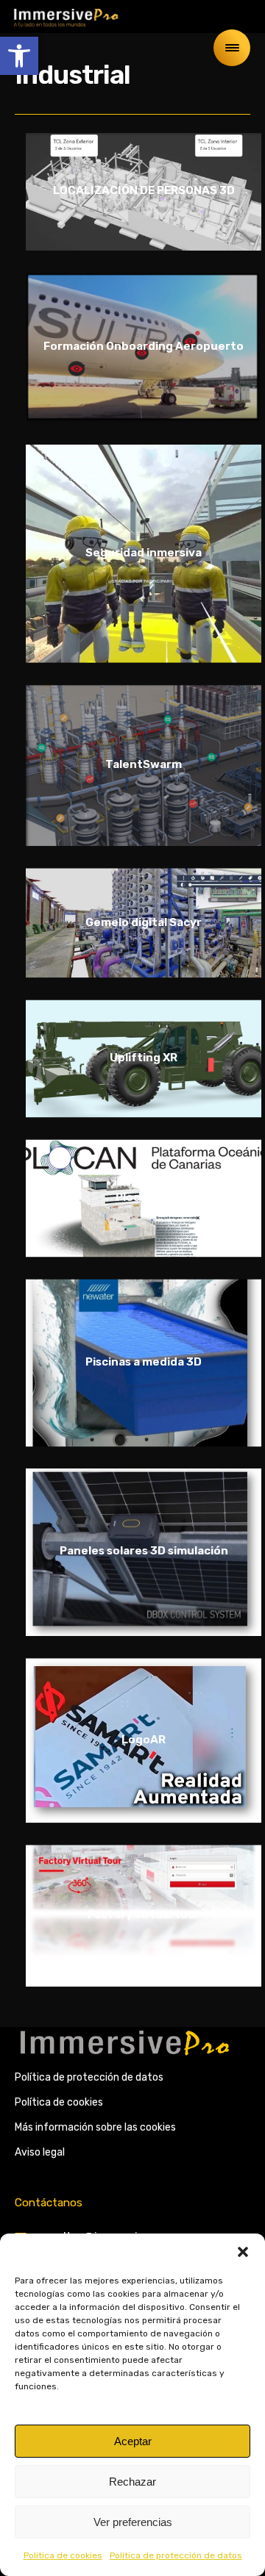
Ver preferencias (133, 2522)
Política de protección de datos (176, 2555)
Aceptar (133, 2441)
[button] (19, 56)
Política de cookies (63, 2555)
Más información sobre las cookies (95, 2127)
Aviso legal (40, 2152)
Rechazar (132, 2482)
